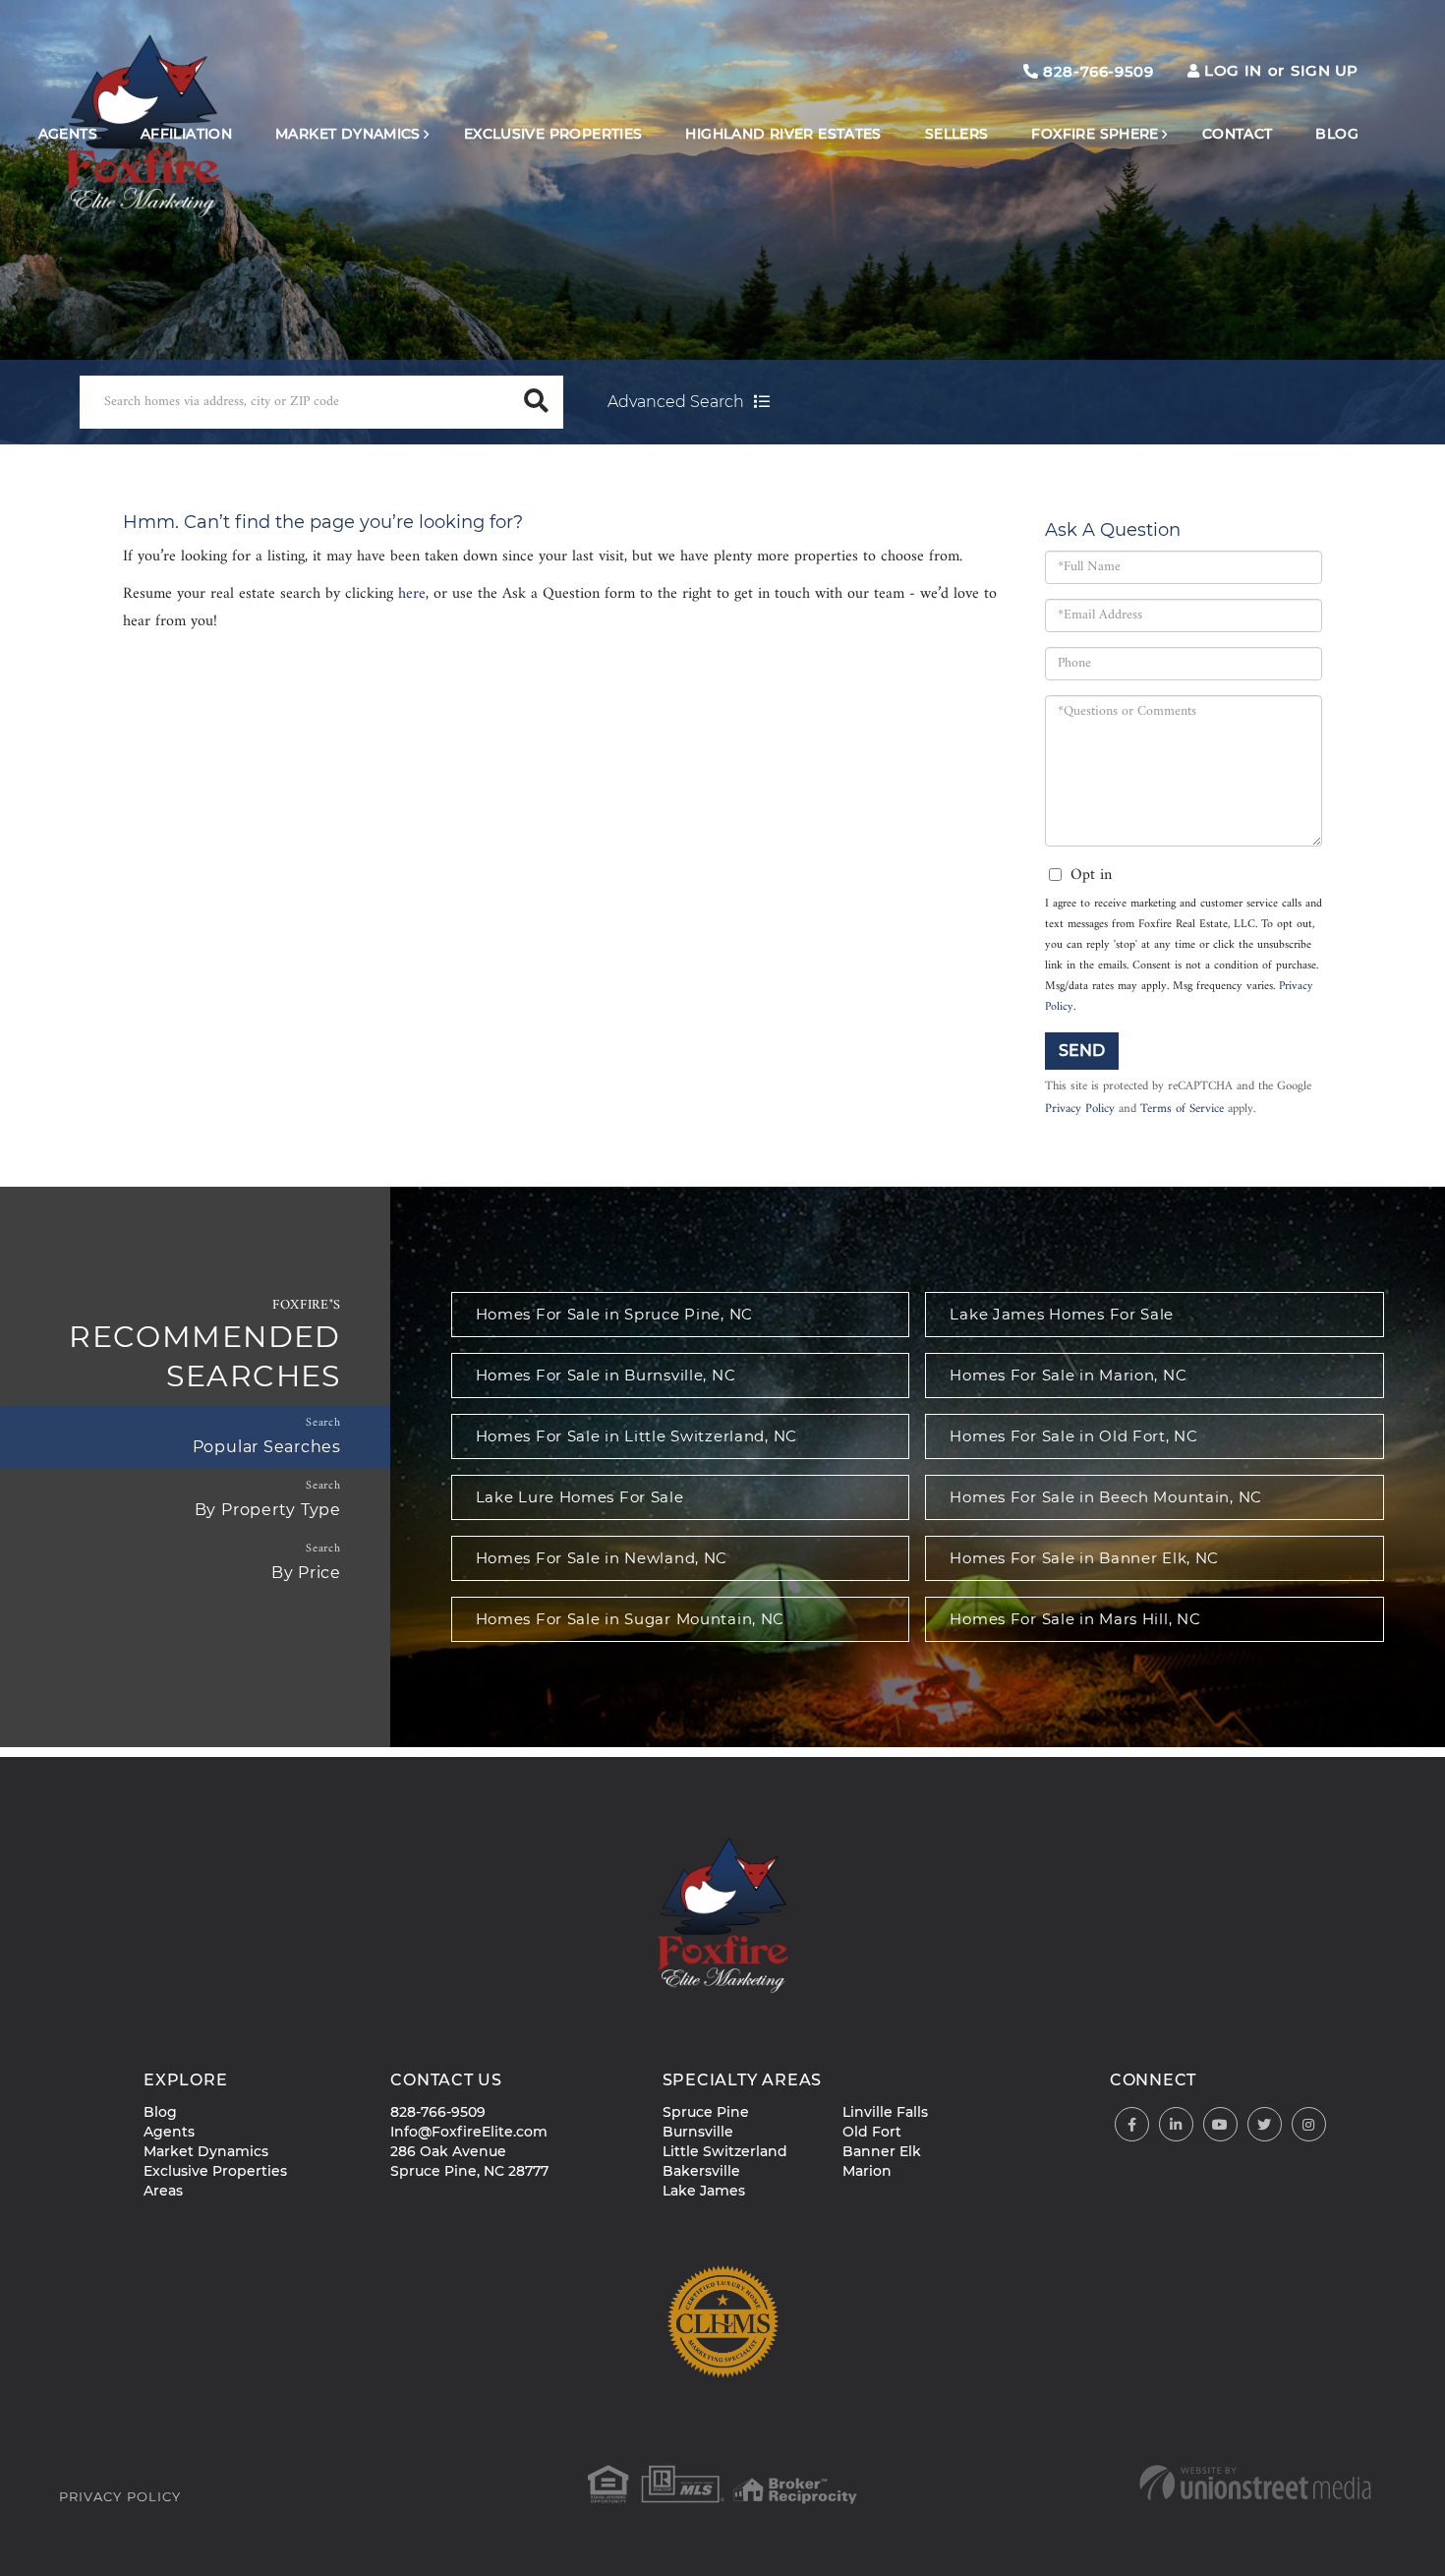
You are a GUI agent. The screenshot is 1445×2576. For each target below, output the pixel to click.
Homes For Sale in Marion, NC (1068, 1375)
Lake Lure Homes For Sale (580, 1497)
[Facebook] (1132, 2125)
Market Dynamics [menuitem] (348, 134)
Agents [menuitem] (68, 134)
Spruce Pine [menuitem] (706, 2112)
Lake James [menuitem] (704, 2191)
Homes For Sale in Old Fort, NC (1073, 1436)
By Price (306, 1573)
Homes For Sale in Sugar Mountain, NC (631, 1619)
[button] (537, 402)
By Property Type (268, 1510)
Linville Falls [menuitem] (885, 2112)
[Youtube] (1220, 2125)
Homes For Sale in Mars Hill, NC (1075, 1619)
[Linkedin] (1176, 2125)
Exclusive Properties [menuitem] (553, 134)
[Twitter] (1265, 2125)
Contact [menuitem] (1238, 134)
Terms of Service (1182, 1109)
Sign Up (1325, 70)
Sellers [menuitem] (957, 134)
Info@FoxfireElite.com (469, 2132)
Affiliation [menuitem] (186, 134)
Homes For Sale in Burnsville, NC (606, 1375)
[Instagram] (1309, 2125)
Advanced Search (676, 402)
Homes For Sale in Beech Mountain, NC (1106, 1497)
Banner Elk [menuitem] (882, 2151)
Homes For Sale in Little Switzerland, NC (636, 1436)
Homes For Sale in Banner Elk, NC (1084, 1558)
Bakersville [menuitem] (701, 2171)
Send (1082, 1051)
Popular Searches (267, 1447)
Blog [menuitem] (1337, 134)
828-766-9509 (1096, 71)
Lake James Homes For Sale (1062, 1314)
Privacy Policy (1080, 1109)
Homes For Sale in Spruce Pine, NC (614, 1314)
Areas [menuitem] (163, 2191)
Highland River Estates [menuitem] (783, 134)
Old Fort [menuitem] (872, 2132)
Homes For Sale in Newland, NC (602, 1558)
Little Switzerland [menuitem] (725, 2151)
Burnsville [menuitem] (698, 2132)
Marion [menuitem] (867, 2171)
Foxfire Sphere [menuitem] (1095, 134)
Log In (1233, 70)
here (412, 594)
